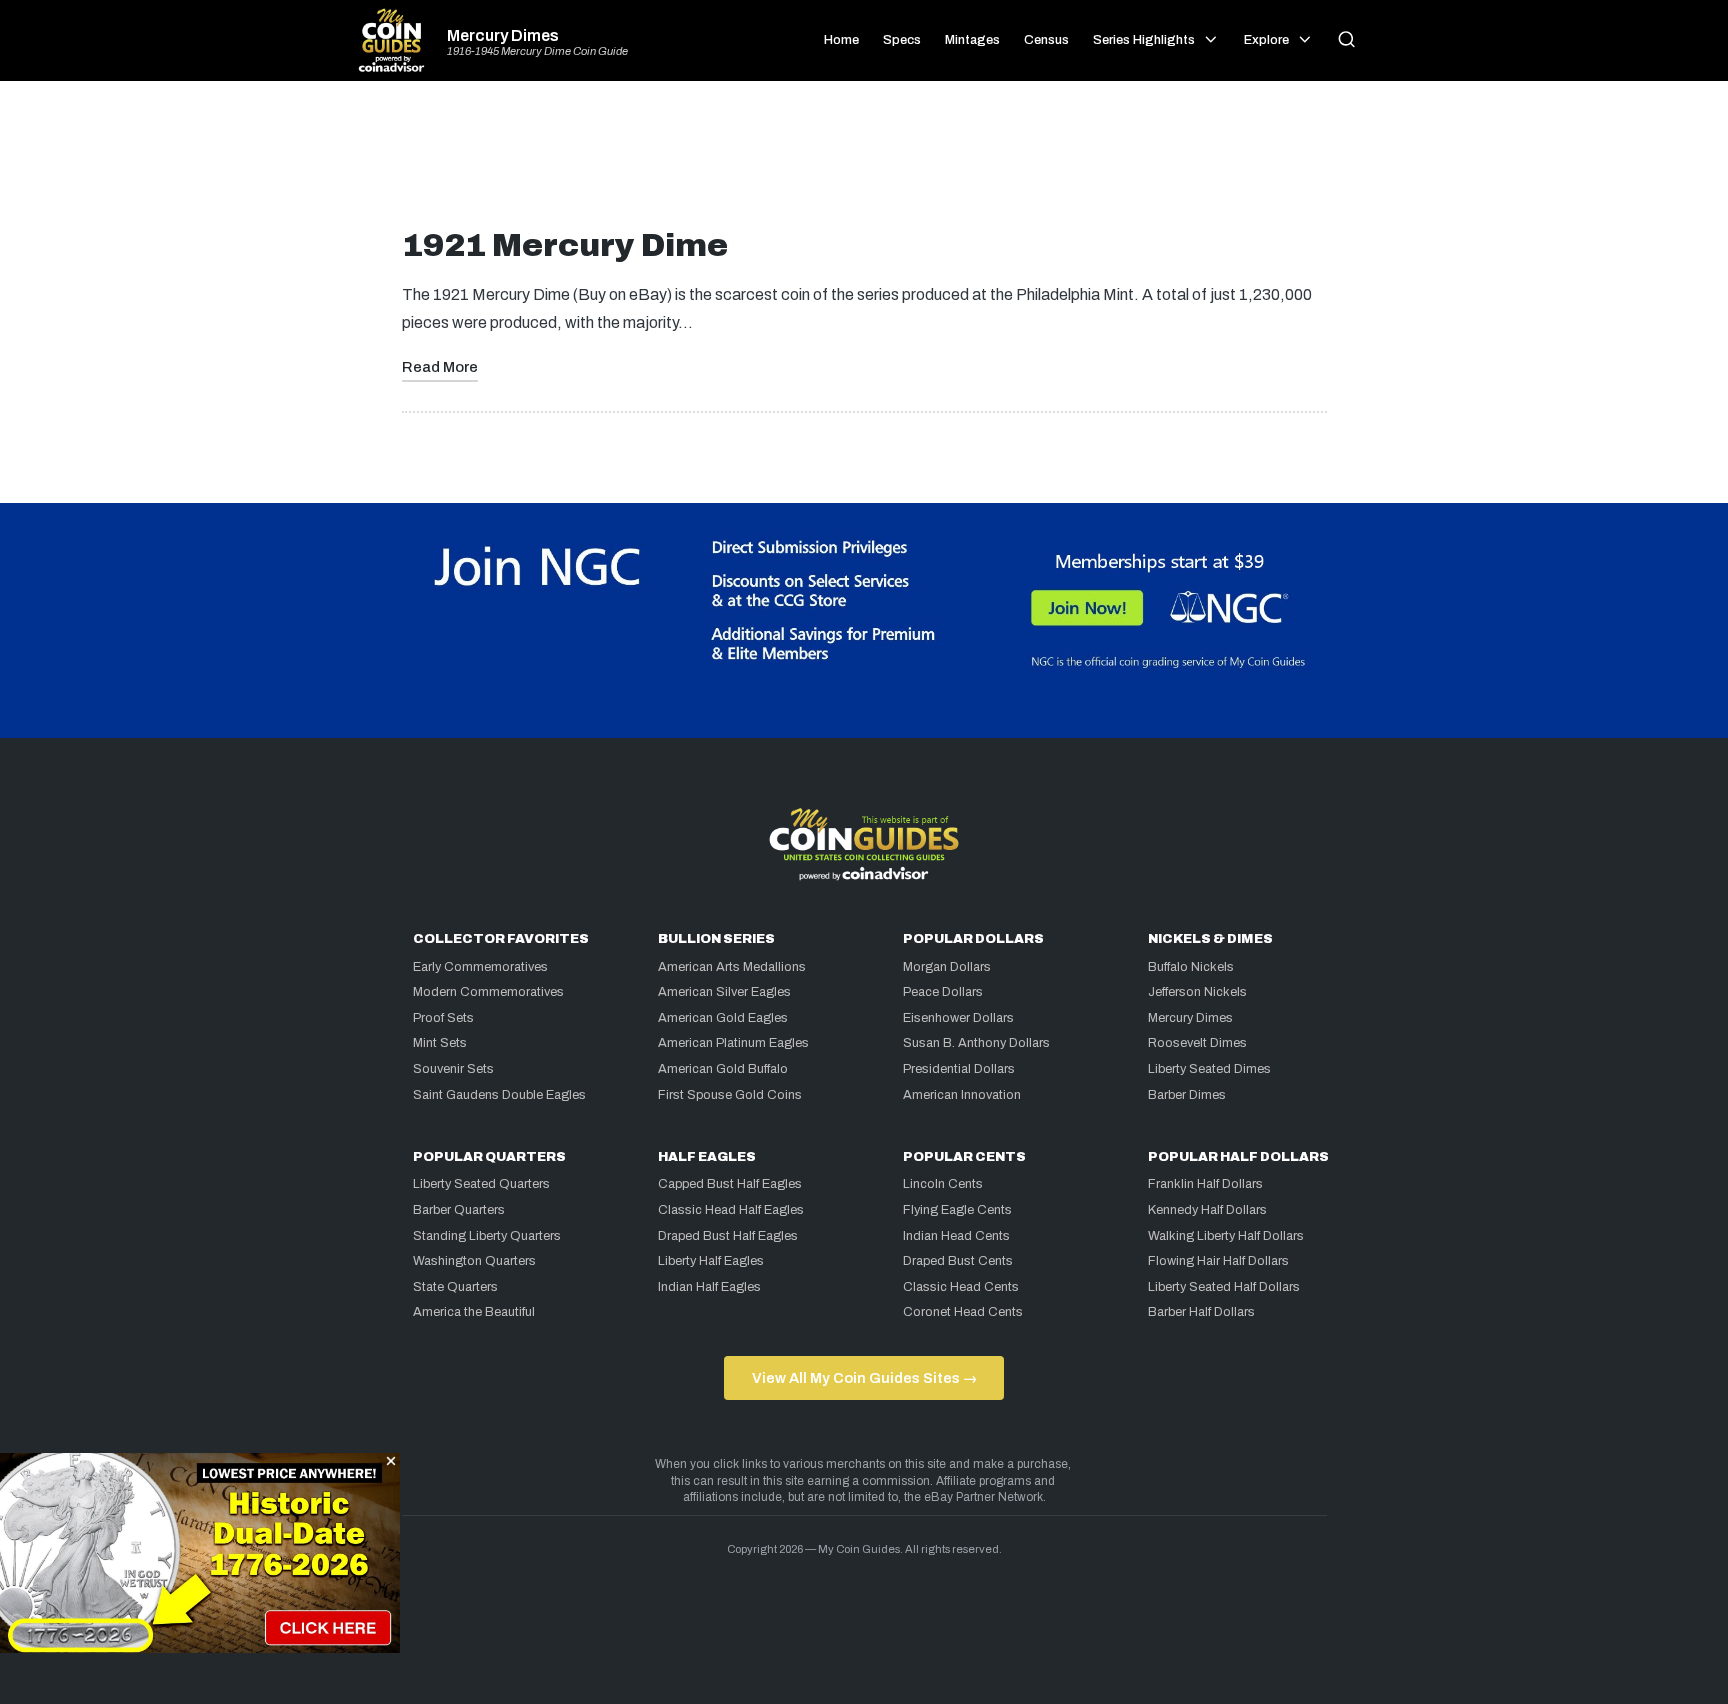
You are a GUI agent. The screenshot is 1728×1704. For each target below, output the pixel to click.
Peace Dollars (943, 992)
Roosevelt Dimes (1197, 1043)
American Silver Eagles (724, 992)
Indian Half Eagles (709, 1287)
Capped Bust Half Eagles (730, 1184)
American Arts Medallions (732, 967)
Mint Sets (440, 1043)
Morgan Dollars (947, 967)
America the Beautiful (474, 1312)
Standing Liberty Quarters (487, 1236)
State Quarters (455, 1287)
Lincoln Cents (943, 1184)
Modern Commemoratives (488, 992)
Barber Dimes (1187, 1095)
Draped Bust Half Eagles (728, 1236)
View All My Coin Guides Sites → (864, 1378)
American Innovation (962, 1095)
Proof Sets (443, 1018)
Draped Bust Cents (958, 1261)
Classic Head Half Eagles (731, 1210)
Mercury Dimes (503, 36)
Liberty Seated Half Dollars (1224, 1287)
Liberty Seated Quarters (481, 1184)
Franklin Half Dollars (1205, 1184)
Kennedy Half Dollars (1207, 1210)
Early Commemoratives (480, 967)
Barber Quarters (459, 1210)
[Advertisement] (864, 162)
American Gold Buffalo (723, 1069)
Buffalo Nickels (1191, 967)
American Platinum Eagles (733, 1043)
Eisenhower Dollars (958, 1018)
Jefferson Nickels (1197, 992)
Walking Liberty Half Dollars (1226, 1236)
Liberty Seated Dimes (1209, 1069)
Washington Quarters (474, 1261)
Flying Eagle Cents (957, 1210)
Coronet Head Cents (963, 1312)
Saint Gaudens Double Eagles (499, 1095)
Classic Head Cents (961, 1287)
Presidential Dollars (959, 1069)
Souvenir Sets (453, 1069)
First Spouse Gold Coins (730, 1095)
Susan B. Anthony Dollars (976, 1043)
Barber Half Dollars (1201, 1312)
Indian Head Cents (956, 1236)
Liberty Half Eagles (711, 1261)
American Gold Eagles (723, 1018)
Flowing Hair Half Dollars (1218, 1261)
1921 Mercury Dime (565, 245)
